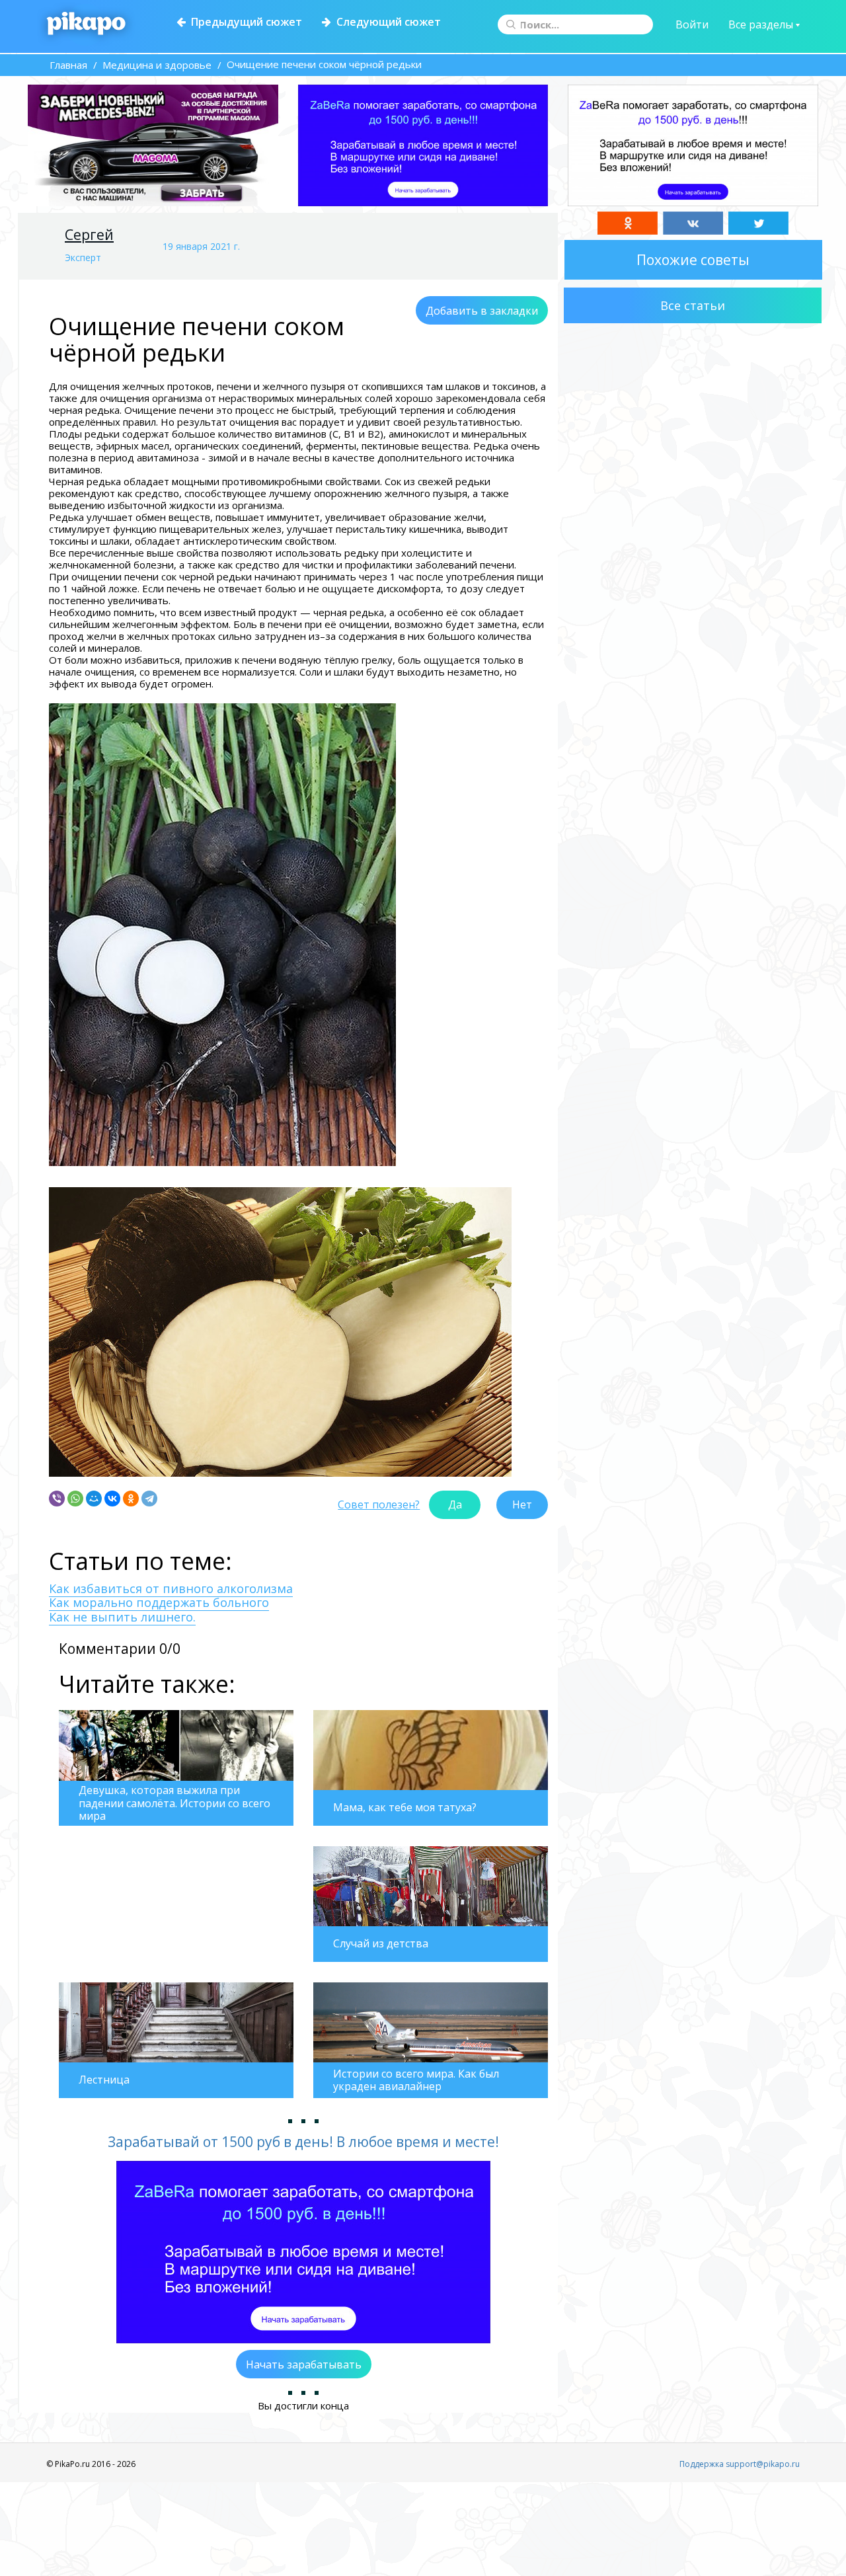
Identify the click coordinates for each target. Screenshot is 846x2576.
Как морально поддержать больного (159, 1602)
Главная (68, 65)
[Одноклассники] (131, 1499)
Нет (522, 1504)
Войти (692, 24)
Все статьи (693, 305)
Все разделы (762, 24)
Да (455, 1504)
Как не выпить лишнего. (122, 1617)
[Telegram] (149, 1499)
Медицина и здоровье (157, 65)
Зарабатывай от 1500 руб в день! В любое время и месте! (303, 2142)
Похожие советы (693, 260)
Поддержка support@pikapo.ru (740, 2464)
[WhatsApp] (75, 1499)
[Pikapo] (86, 24)
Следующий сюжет (386, 22)
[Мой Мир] (94, 1499)
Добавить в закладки (482, 311)
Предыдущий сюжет (244, 22)
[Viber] (57, 1499)
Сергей (89, 235)
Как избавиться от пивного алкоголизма (171, 1588)
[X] (758, 223)
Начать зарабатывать (304, 2364)
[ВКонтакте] (112, 1499)
